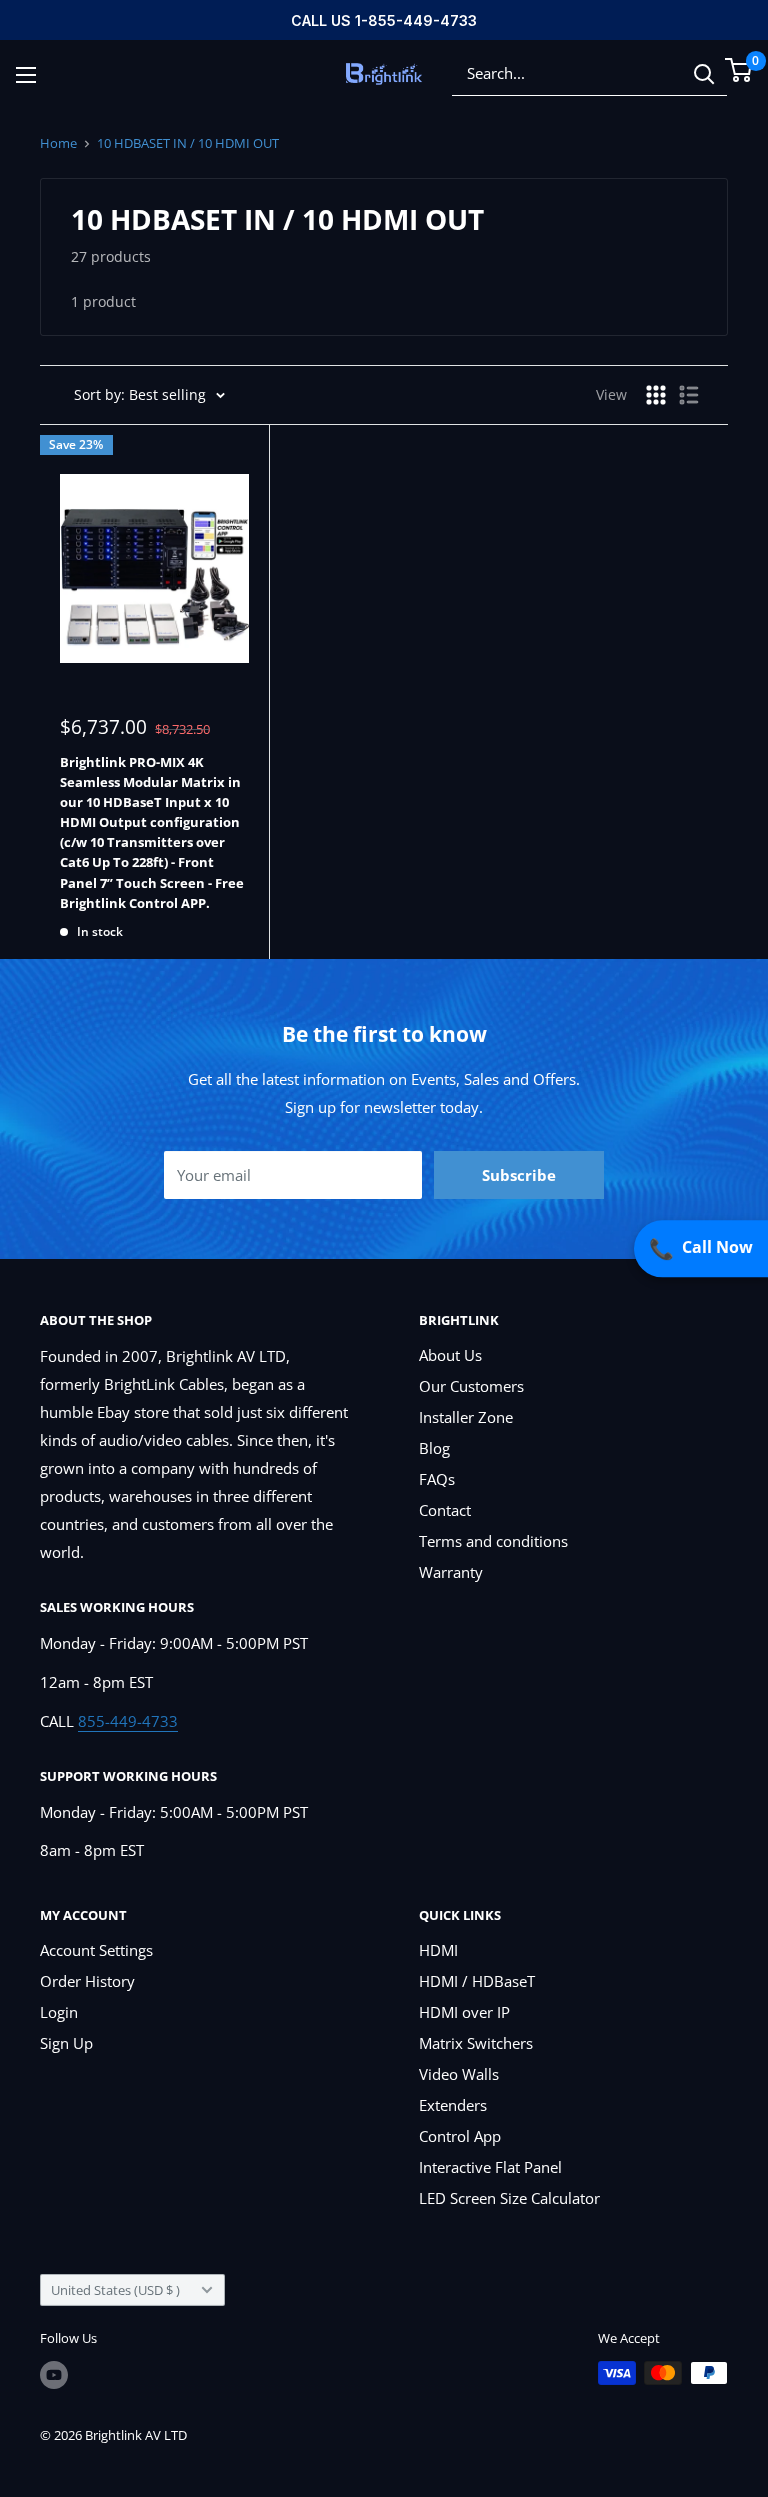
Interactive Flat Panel (490, 2167)
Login (59, 2012)
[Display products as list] (689, 395)
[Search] (704, 73)
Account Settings (96, 1950)
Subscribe (519, 1175)
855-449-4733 (128, 1721)
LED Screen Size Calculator (509, 2198)
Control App (460, 2136)
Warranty (451, 1572)
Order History (87, 1981)
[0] (739, 70)
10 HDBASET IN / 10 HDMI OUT (188, 143)
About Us (450, 1355)
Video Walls (459, 2074)
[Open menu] (26, 75)
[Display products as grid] (656, 395)
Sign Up (66, 2043)
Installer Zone (466, 1417)
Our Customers (471, 1386)
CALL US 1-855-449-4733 (384, 20)
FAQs (437, 1479)
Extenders (453, 2105)
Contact (445, 1510)
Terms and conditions (493, 1541)
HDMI (438, 1950)
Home (58, 143)
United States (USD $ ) (115, 2290)
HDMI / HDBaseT (477, 1981)
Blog (434, 1448)
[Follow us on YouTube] (54, 2375)
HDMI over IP (464, 2012)
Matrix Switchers (476, 2043)
